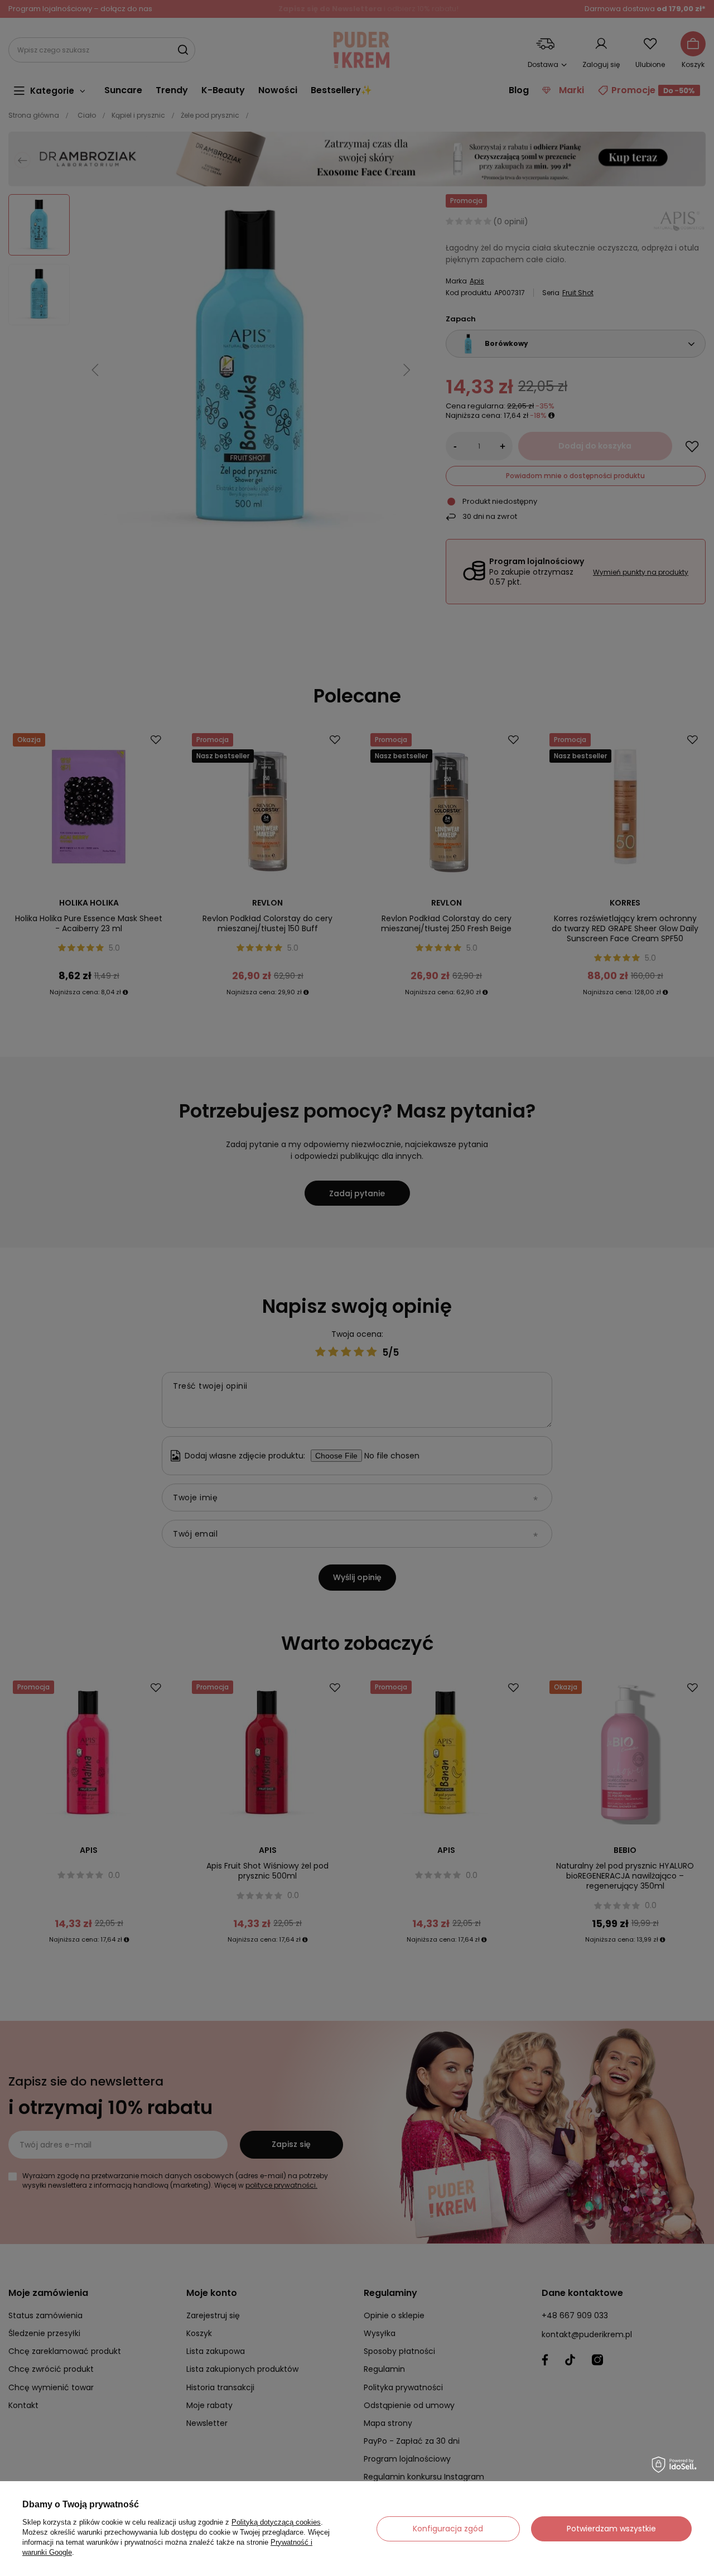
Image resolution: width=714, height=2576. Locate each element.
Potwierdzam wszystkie (611, 2529)
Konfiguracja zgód (448, 2529)
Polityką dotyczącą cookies (276, 2522)
